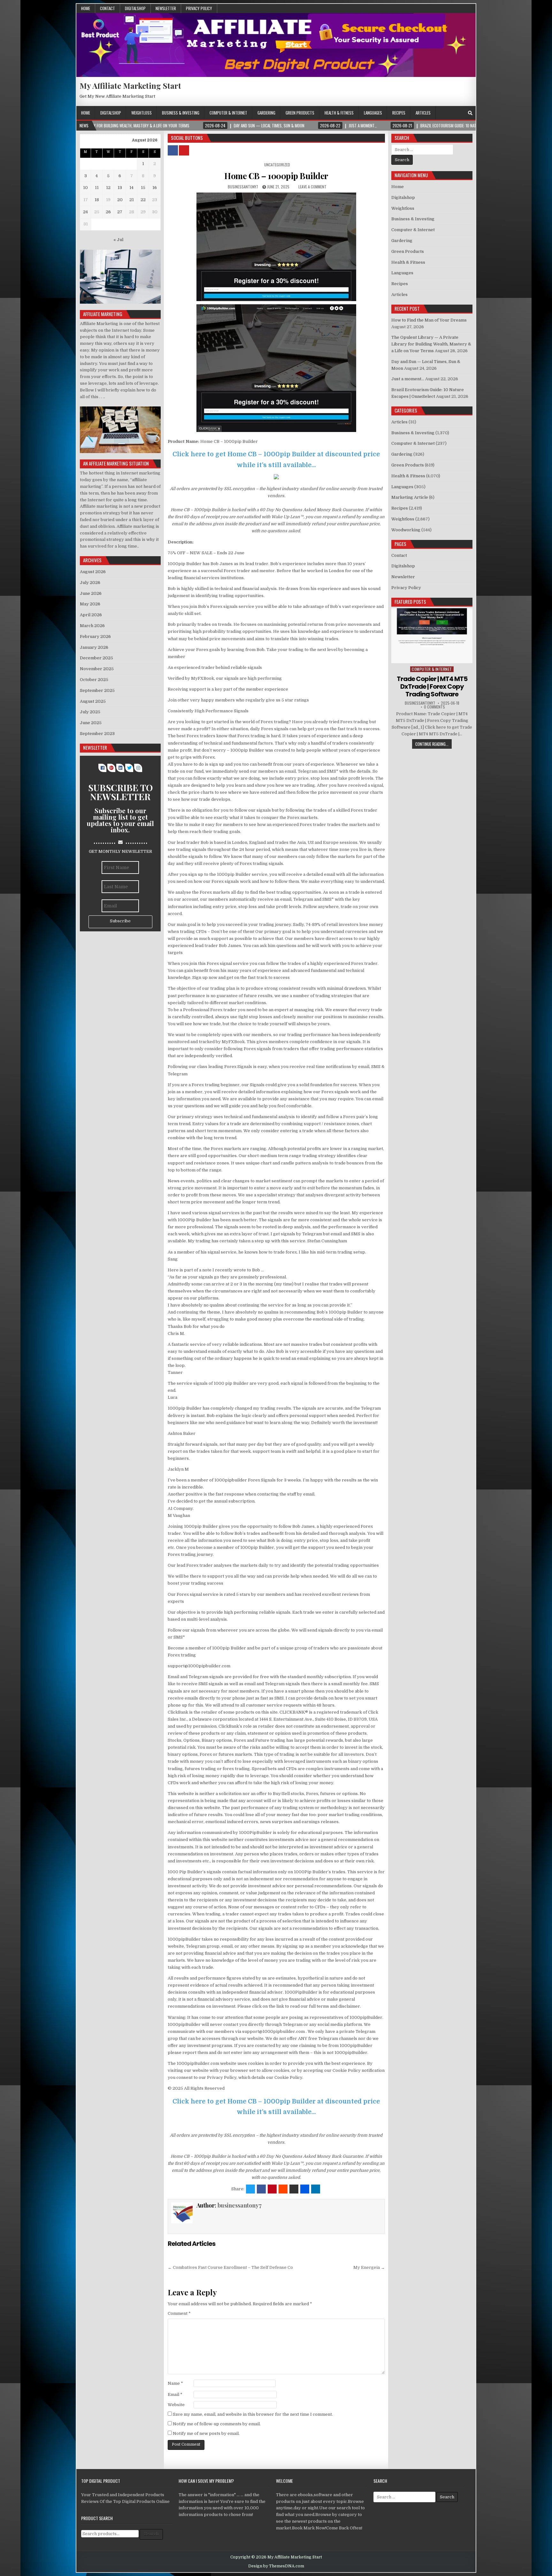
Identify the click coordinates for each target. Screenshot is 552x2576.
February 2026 (95, 636)
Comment (179, 2313)
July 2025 (90, 712)
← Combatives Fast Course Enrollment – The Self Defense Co (230, 2267)
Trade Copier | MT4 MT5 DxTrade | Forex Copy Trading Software (432, 686)
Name (175, 2383)
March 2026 (92, 626)
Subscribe (120, 921)
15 (143, 188)
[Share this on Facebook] (261, 2189)
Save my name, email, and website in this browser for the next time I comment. (253, 2414)
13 (120, 188)
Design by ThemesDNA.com (276, 2566)
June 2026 (91, 593)
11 (97, 188)
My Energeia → (369, 2267)
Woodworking (406, 530)
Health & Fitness (339, 113)
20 (120, 200)
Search (151, 2534)
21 (132, 200)
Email (175, 2394)
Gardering (266, 113)
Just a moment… (408, 379)
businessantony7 (243, 187)
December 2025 (96, 658)
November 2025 (97, 669)
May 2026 (90, 604)
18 (97, 200)
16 (155, 188)
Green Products (300, 113)
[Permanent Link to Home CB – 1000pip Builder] (276, 247)
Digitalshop (135, 8)
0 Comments (434, 707)
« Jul (118, 240)
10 (85, 188)
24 (85, 212)
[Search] (470, 113)
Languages (373, 113)
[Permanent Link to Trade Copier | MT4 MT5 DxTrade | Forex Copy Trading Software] (432, 636)
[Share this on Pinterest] (272, 2189)
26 (108, 212)
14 (131, 188)
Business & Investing (181, 113)
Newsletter (166, 8)
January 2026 (94, 647)
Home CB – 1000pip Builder (276, 176)
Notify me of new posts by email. (206, 2433)
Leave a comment (312, 187)
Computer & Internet (228, 113)
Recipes (399, 113)
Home (86, 8)
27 (120, 212)
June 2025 (91, 723)
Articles (423, 113)
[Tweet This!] (250, 2189)
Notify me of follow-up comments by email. (217, 2424)
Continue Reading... (432, 744)
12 (108, 188)
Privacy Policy (199, 8)
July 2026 (90, 583)
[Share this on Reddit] (283, 2189)
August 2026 (93, 572)
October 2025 (94, 680)
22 (143, 200)
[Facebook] (462, 113)
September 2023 (97, 734)
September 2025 (97, 690)
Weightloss (142, 113)
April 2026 (91, 615)
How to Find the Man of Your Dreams (429, 320)
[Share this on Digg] (305, 2189)
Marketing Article (410, 497)
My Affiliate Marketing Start (130, 86)
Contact (107, 8)
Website (176, 2405)
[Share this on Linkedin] (316, 2189)
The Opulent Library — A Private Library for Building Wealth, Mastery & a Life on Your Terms (431, 344)
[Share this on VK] (294, 2189)
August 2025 (93, 701)
